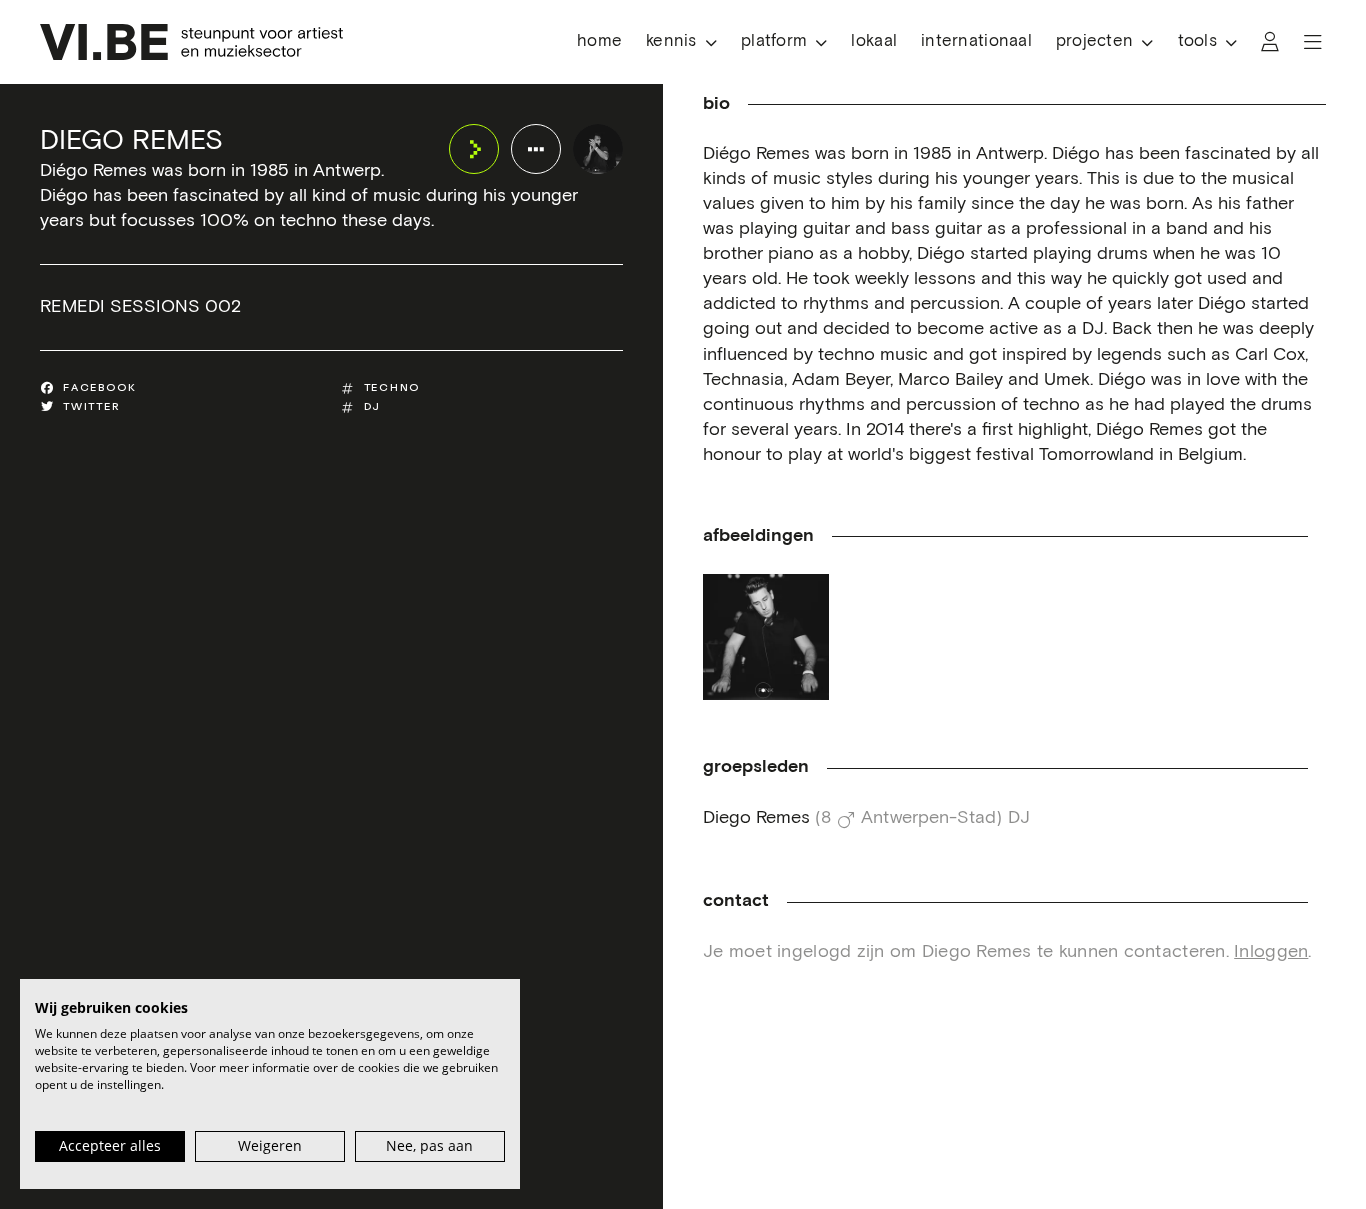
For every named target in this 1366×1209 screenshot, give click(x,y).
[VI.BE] (191, 42)
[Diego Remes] (598, 149)
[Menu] (1313, 42)
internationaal (976, 41)
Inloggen (1271, 952)
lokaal (874, 41)
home (599, 41)
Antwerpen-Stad (928, 818)
